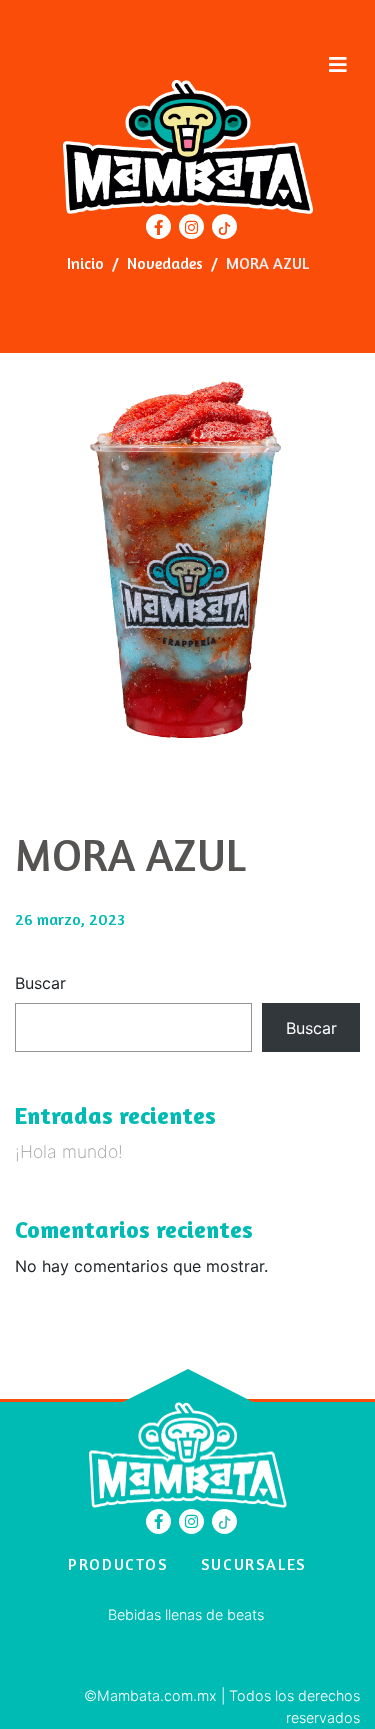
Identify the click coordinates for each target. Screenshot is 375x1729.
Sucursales (254, 1564)
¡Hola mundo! (69, 1151)
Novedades (165, 263)
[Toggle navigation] (338, 65)
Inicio (85, 263)
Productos (118, 1564)
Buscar (40, 983)
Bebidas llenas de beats (186, 1614)
